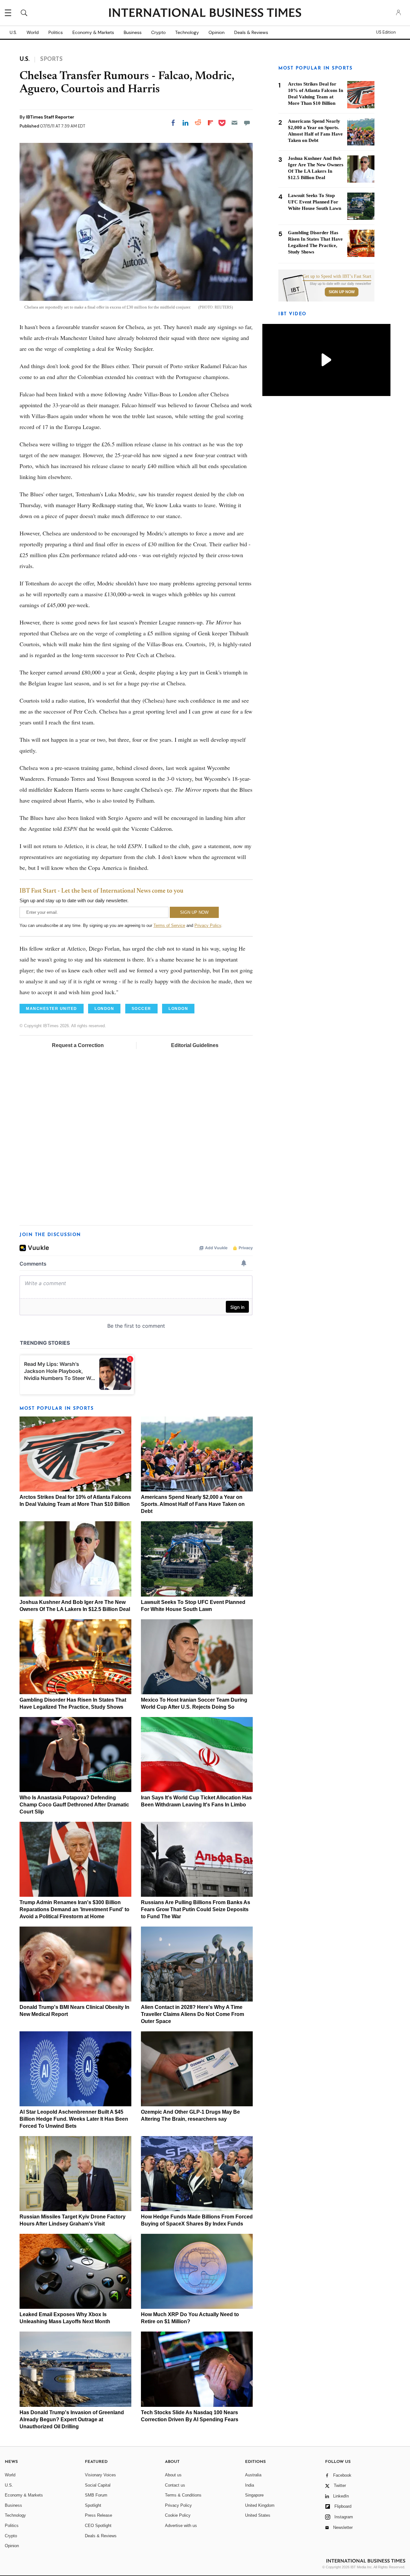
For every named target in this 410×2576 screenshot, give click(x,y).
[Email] (234, 123)
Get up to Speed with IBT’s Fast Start (337, 277)
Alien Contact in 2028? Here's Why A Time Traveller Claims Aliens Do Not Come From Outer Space (193, 2014)
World (33, 32)
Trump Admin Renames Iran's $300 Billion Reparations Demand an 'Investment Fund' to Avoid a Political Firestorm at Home (74, 1909)
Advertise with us (181, 2526)
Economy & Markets (93, 32)
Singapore (254, 2495)
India (250, 2485)
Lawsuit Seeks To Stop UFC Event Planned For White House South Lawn (315, 202)
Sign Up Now (342, 292)
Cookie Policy (178, 2515)
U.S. (13, 32)
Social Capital (98, 2485)
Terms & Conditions (183, 2495)
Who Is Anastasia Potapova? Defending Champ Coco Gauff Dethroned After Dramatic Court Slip (74, 1805)
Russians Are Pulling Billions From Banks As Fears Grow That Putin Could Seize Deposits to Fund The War (196, 1909)
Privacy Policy (208, 925)
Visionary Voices (100, 2475)
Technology (187, 32)
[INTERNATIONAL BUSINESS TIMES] (205, 13)
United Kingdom (260, 2505)
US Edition (386, 32)
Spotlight (93, 2505)
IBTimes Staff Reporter (50, 117)
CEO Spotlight (98, 2526)
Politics (56, 32)
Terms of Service (169, 925)
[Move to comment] (247, 123)
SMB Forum (96, 2495)
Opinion (217, 32)
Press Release (98, 2515)
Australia (253, 2475)
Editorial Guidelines (195, 1045)
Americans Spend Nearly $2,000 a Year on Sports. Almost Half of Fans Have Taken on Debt (193, 1504)
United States (258, 2515)
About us (173, 2475)
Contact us (175, 2485)
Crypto (158, 32)
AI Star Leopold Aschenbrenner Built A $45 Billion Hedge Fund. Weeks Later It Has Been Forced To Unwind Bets (74, 2119)
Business (133, 32)
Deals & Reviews (251, 32)
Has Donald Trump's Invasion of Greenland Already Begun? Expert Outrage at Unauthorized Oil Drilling (72, 2419)
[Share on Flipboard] (210, 123)
